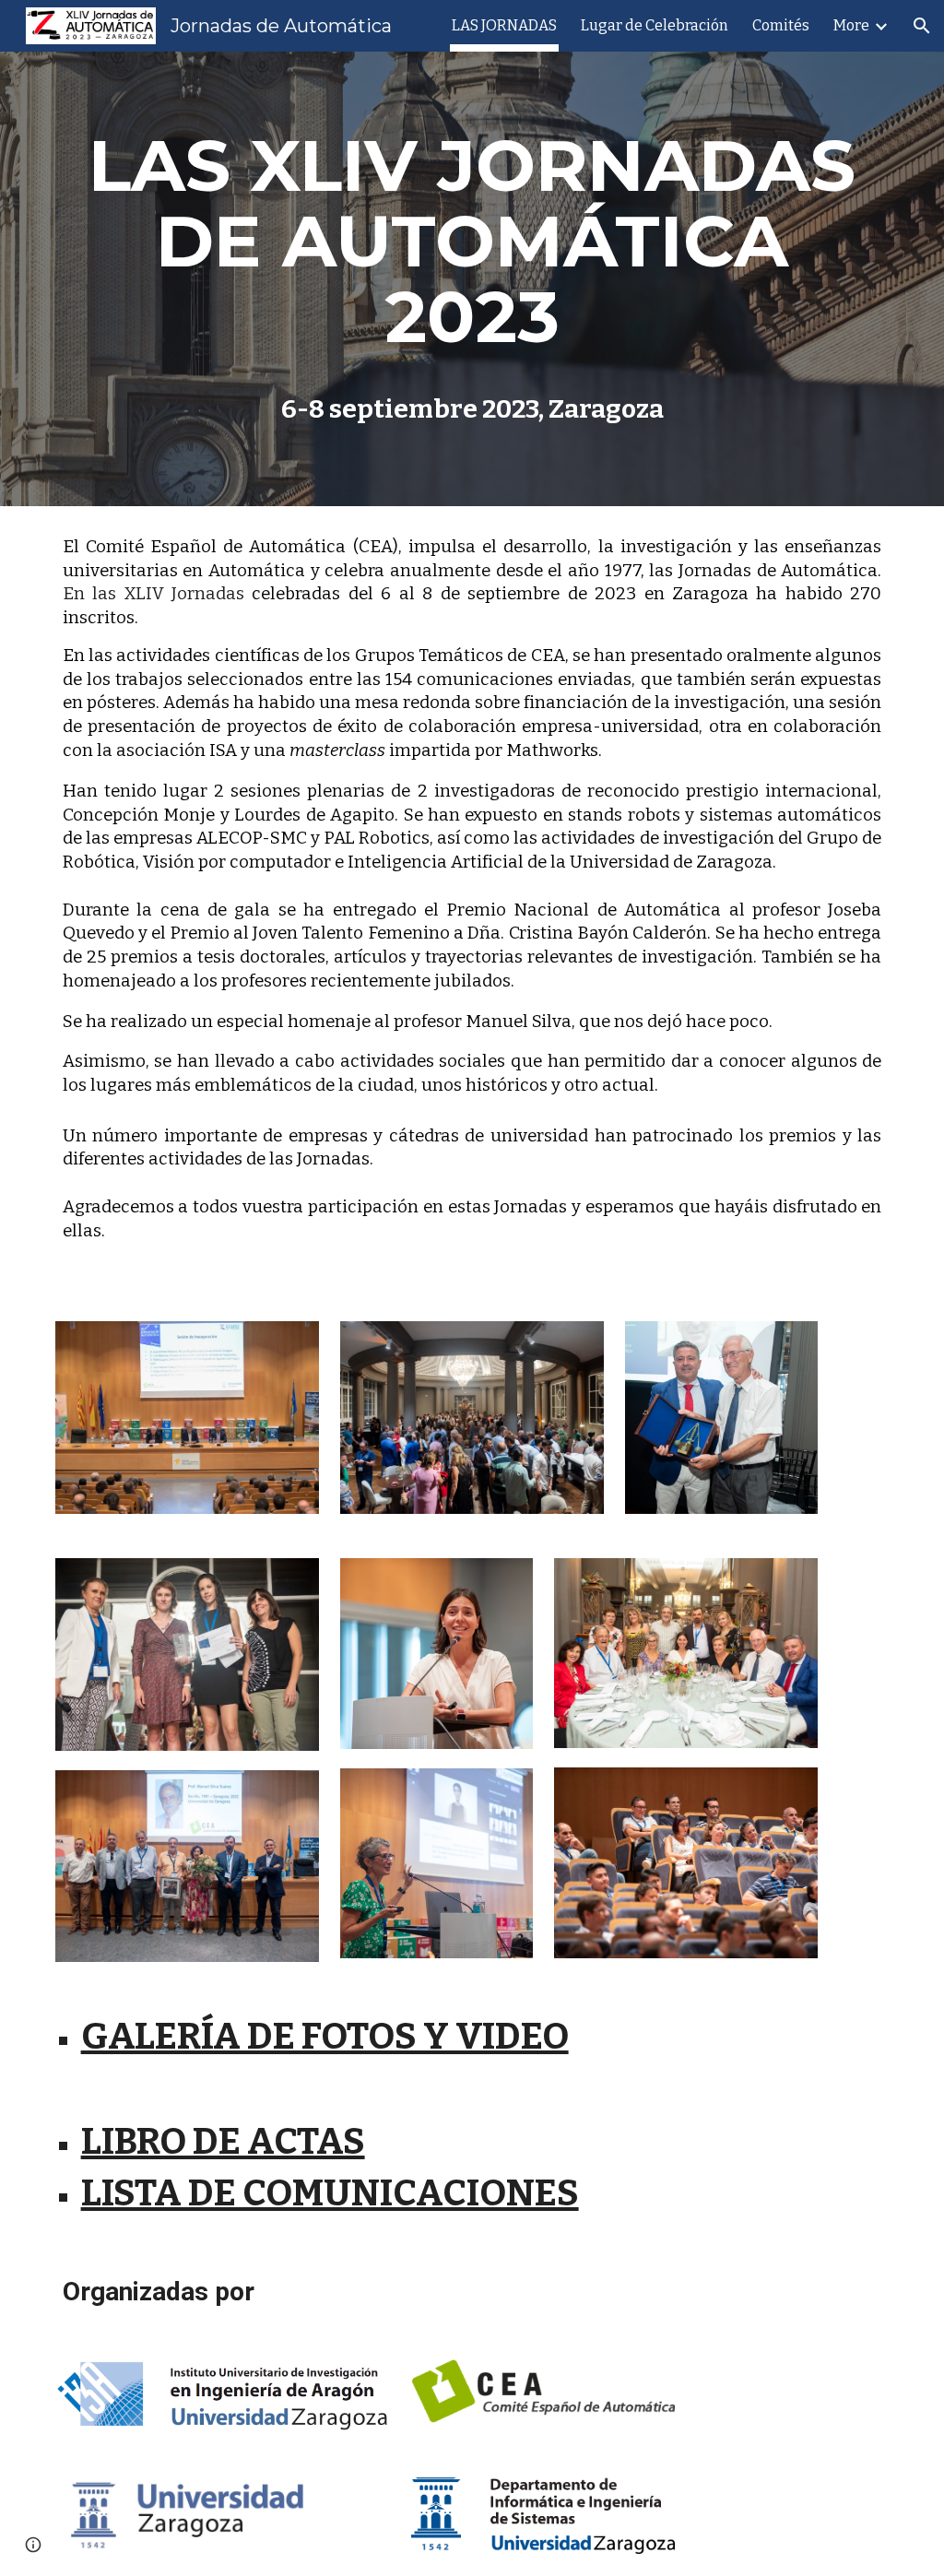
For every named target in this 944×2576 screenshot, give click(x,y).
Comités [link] (781, 25)
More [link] (851, 25)
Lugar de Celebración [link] (655, 25)
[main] (472, 242)
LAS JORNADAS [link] (504, 25)
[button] (922, 26)
